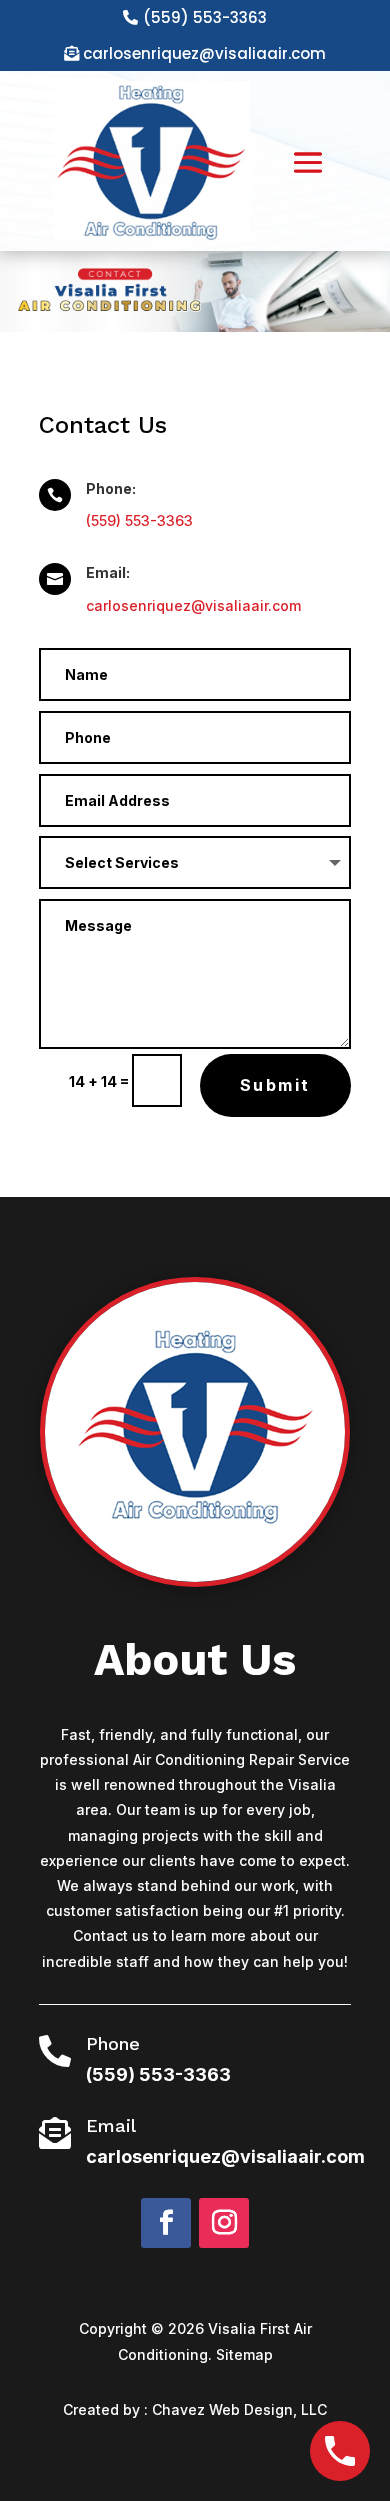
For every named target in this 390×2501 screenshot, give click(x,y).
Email (111, 2125)
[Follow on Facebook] (166, 2223)
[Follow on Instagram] (224, 2223)
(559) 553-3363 (205, 17)
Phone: (111, 488)
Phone (113, 2043)
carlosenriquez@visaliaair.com (204, 53)
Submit (275, 1085)
